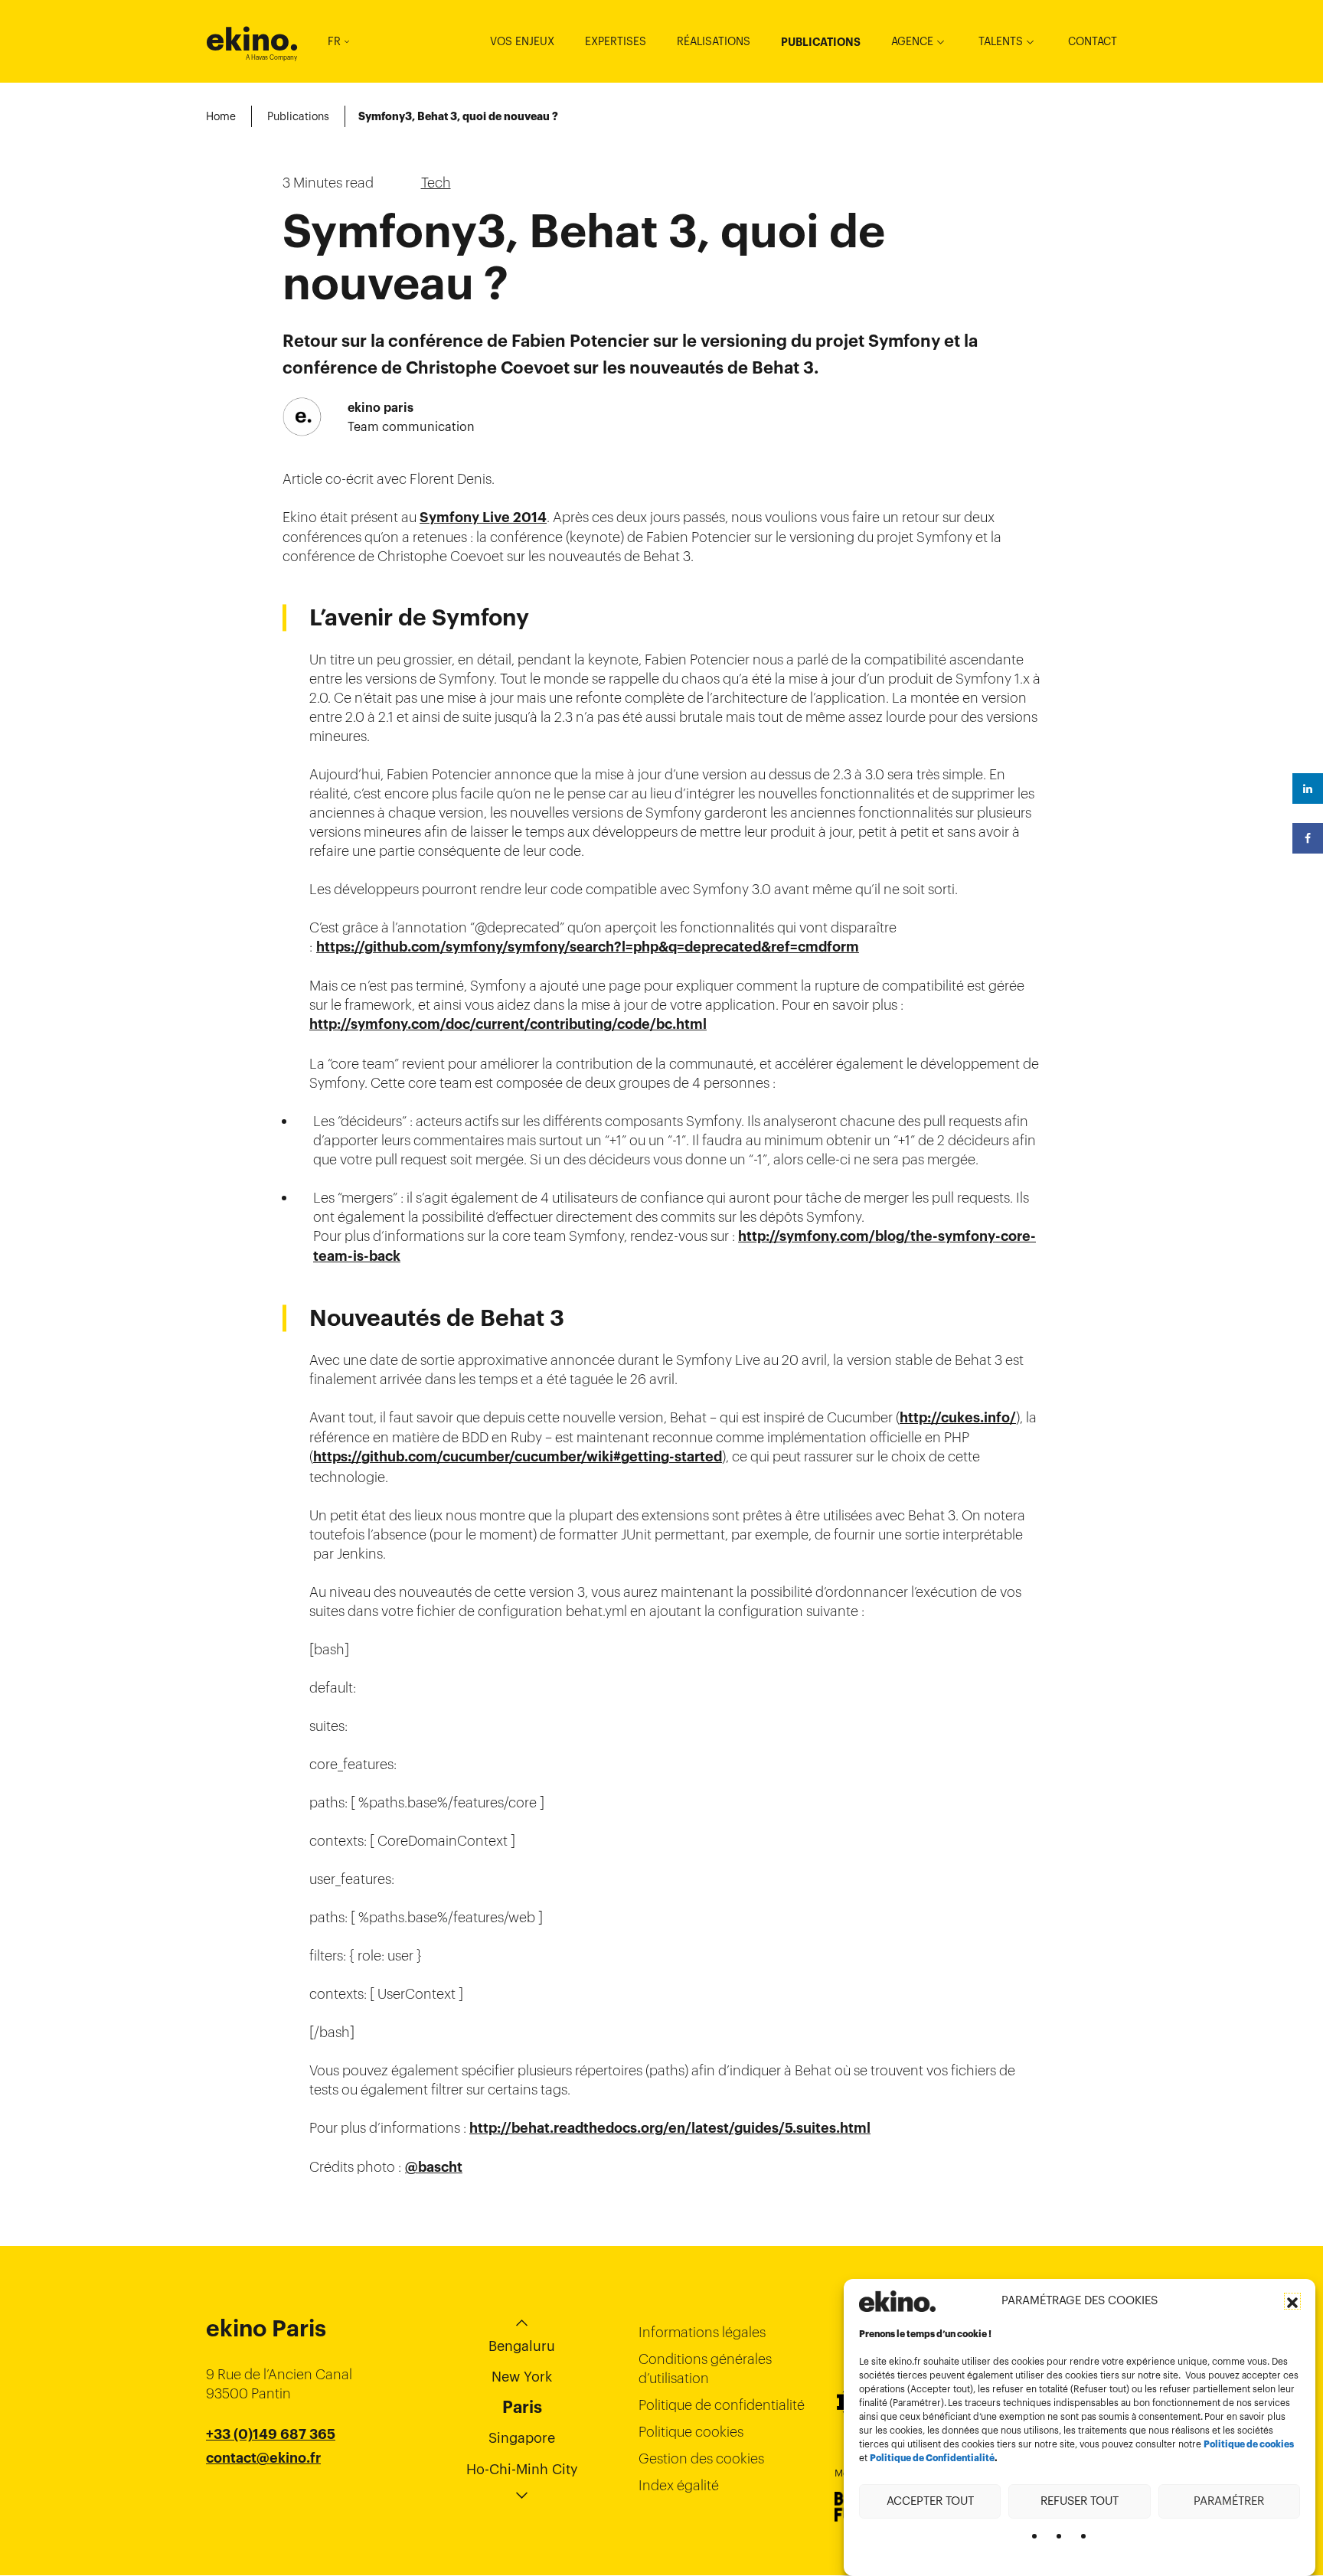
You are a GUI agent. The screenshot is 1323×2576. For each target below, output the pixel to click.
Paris (522, 2407)
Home (221, 116)
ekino (252, 39)
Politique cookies (691, 2432)
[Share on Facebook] (1308, 838)
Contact (1093, 41)
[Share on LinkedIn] (1308, 788)
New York (522, 2377)
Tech (436, 183)
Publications (821, 42)
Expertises (616, 41)
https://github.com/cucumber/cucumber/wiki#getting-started (518, 1457)
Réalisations (714, 41)
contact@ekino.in (264, 2496)
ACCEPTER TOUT (930, 2501)
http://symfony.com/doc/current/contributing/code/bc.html (508, 1024)
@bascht (434, 2167)
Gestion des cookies (701, 2458)
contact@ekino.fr (263, 2458)
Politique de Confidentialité (932, 2458)
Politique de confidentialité (722, 2405)
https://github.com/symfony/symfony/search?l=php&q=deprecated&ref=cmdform (588, 947)
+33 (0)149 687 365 (271, 2434)
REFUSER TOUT (1080, 2501)
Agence (912, 41)
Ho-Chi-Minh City (522, 2469)
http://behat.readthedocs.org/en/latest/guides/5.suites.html (670, 2128)
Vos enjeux (522, 41)
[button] (1292, 2301)
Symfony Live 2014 (483, 517)
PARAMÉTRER (1229, 2501)
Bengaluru (522, 2346)
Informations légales (702, 2332)
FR (334, 41)
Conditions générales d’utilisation (705, 2369)
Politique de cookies (1249, 2444)
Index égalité (679, 2485)
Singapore (522, 2438)
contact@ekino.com (273, 2477)
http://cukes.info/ (958, 1418)
